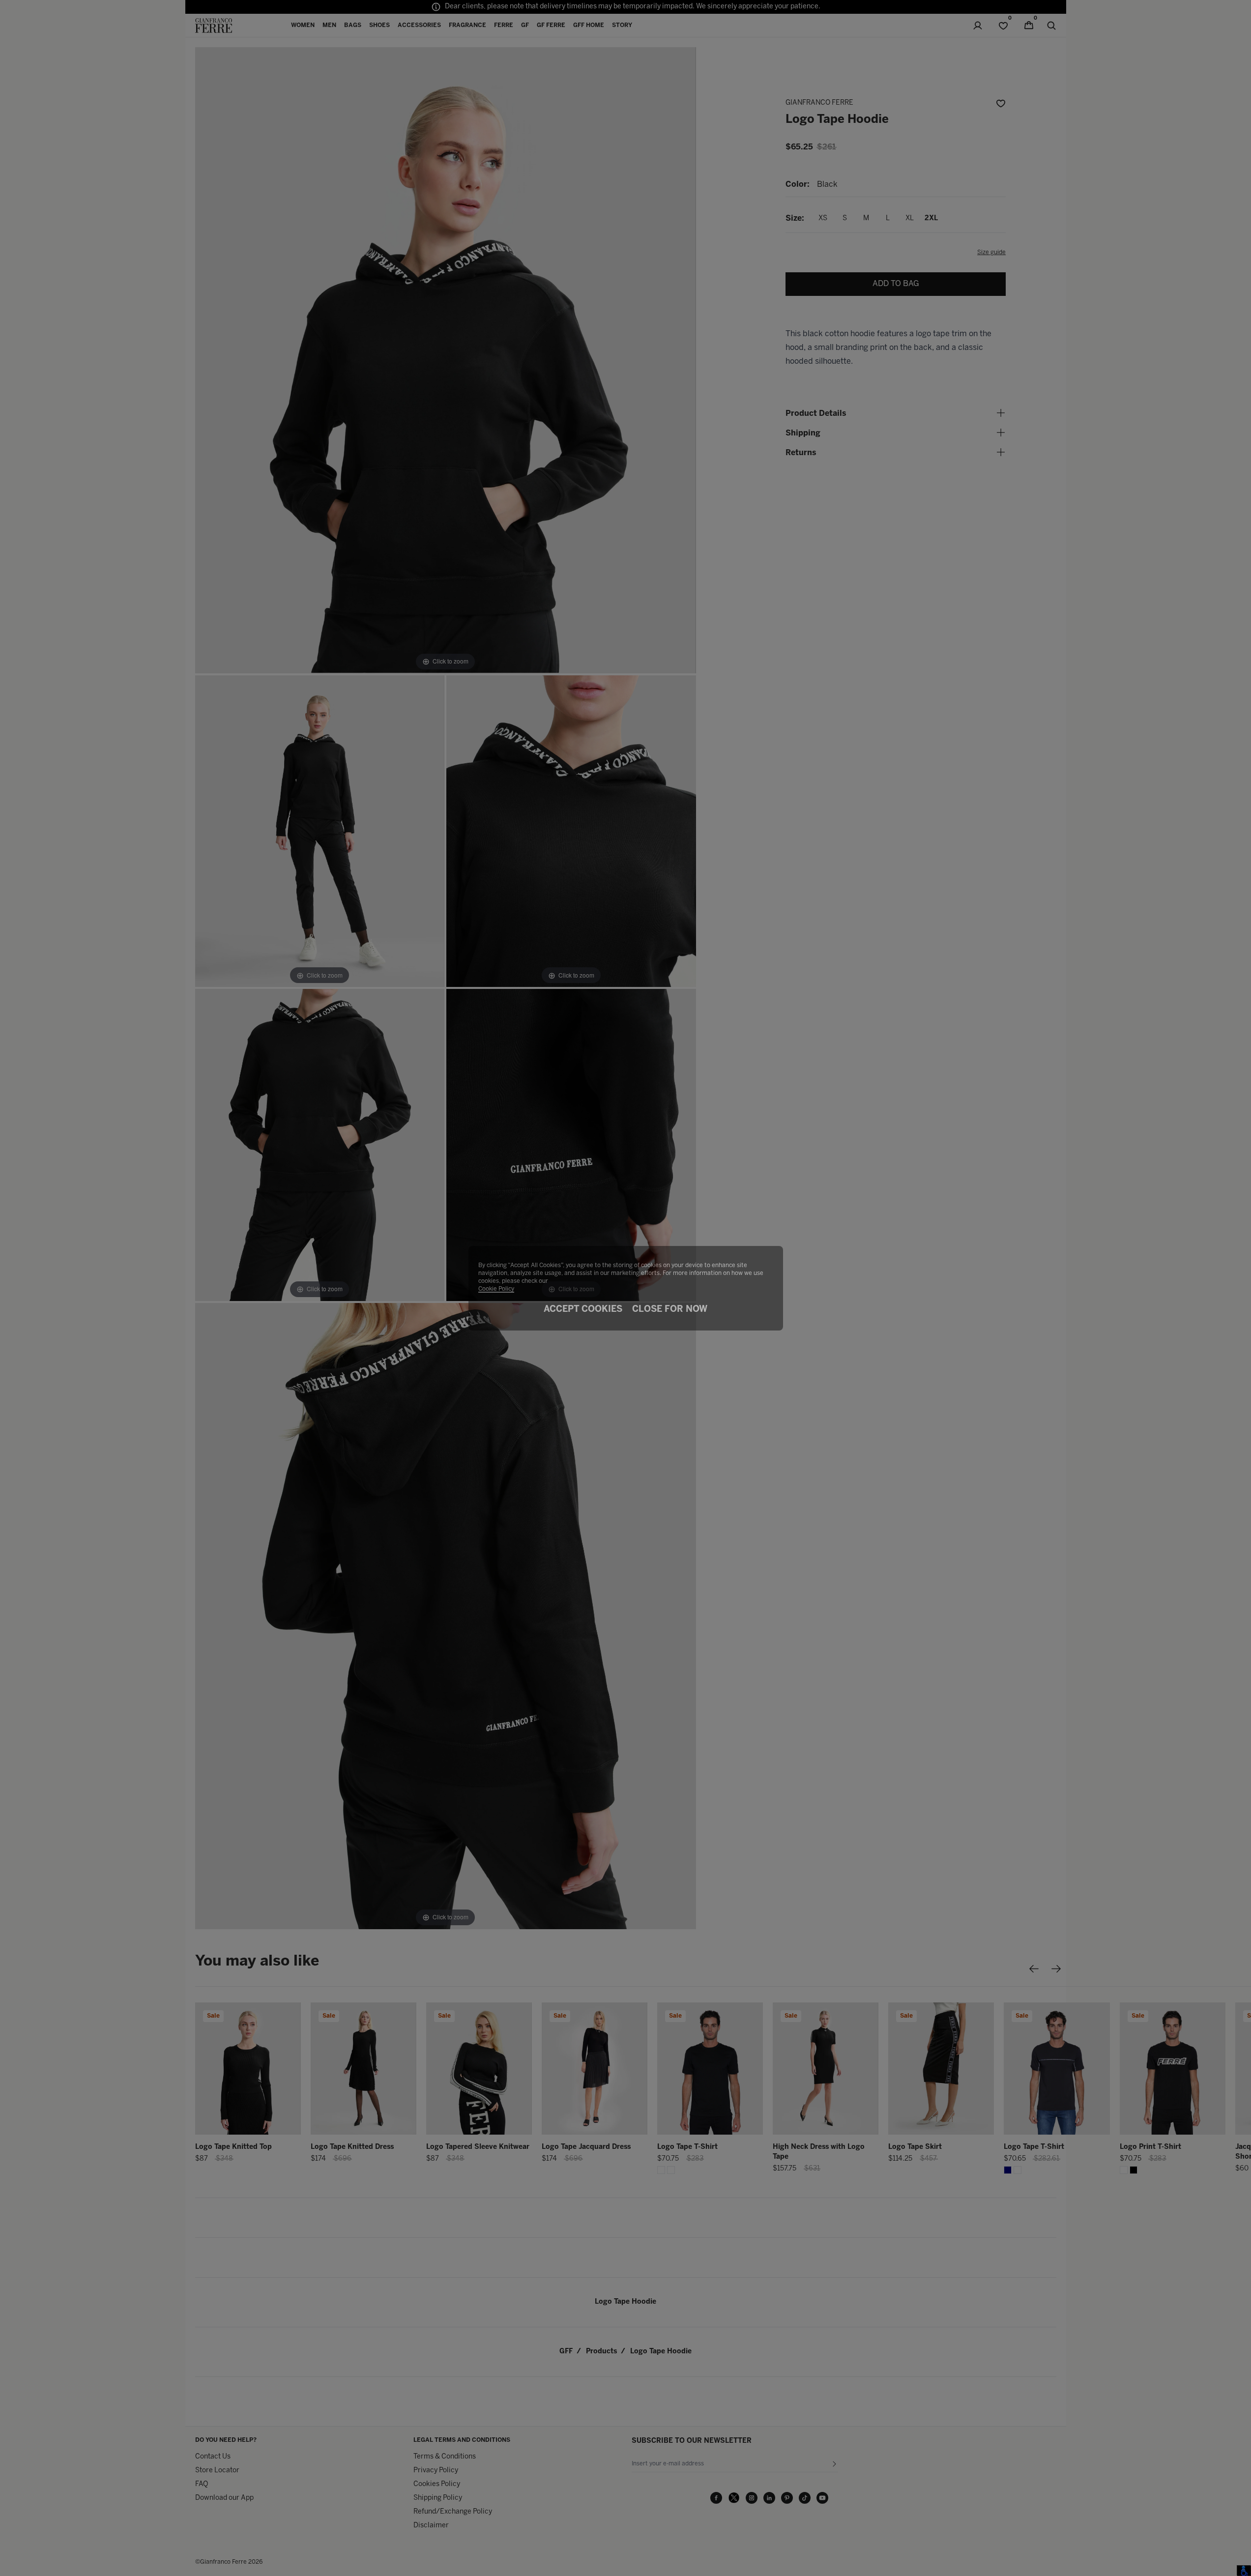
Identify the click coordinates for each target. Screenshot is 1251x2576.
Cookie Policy (496, 1289)
